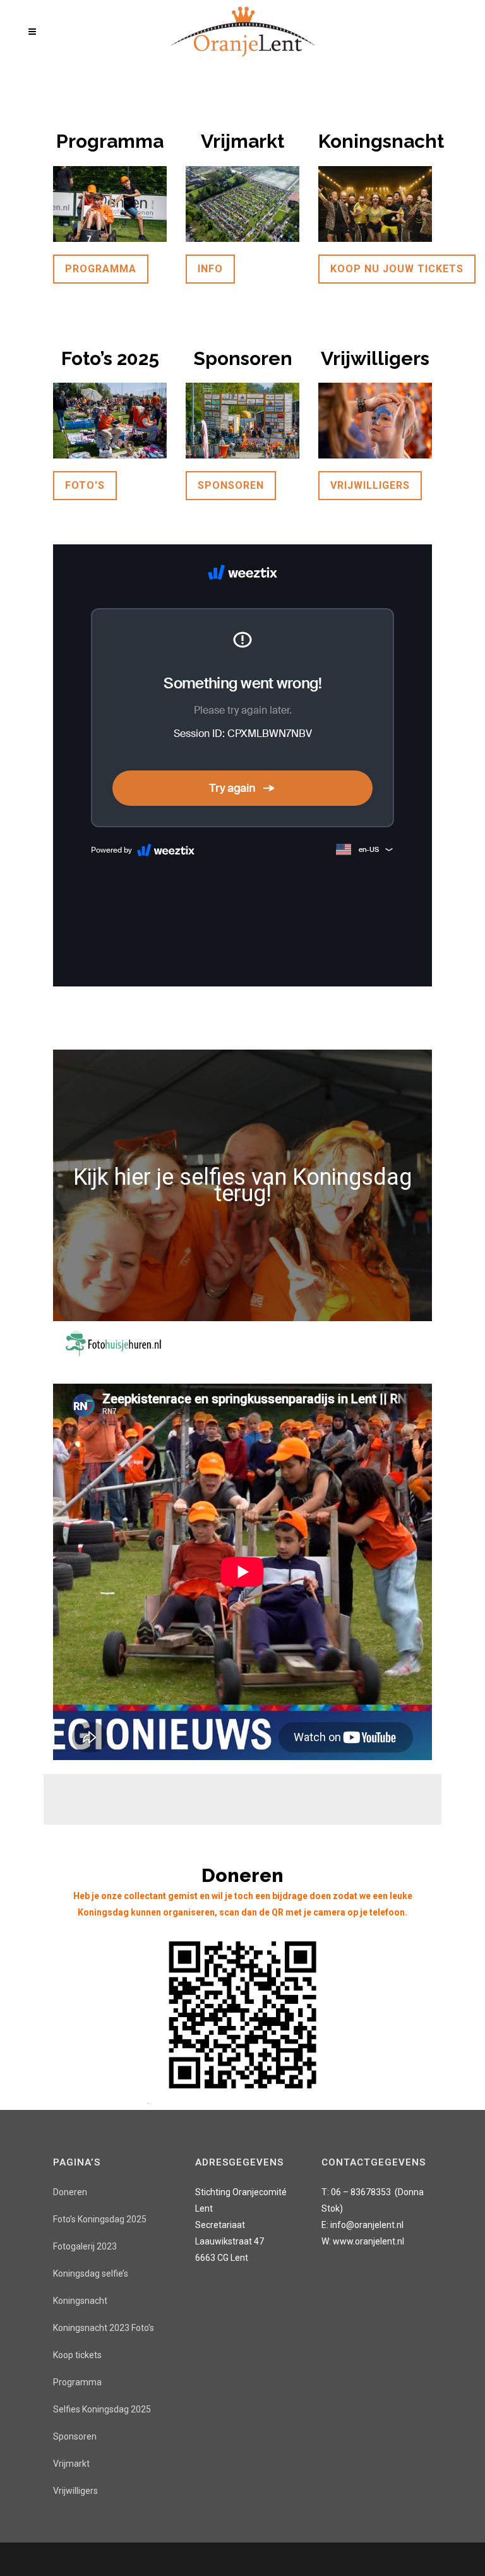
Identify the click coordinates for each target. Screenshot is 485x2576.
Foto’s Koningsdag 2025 (100, 2219)
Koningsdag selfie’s (91, 2273)
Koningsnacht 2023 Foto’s (104, 2328)
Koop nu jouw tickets (397, 269)
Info (210, 269)
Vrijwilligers (370, 485)
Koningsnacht (80, 2301)
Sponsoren (231, 485)
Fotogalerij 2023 (85, 2246)
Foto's (85, 485)
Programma (101, 269)
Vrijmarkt (71, 2464)
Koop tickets (77, 2355)
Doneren (70, 2192)
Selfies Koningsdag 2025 (102, 2409)
